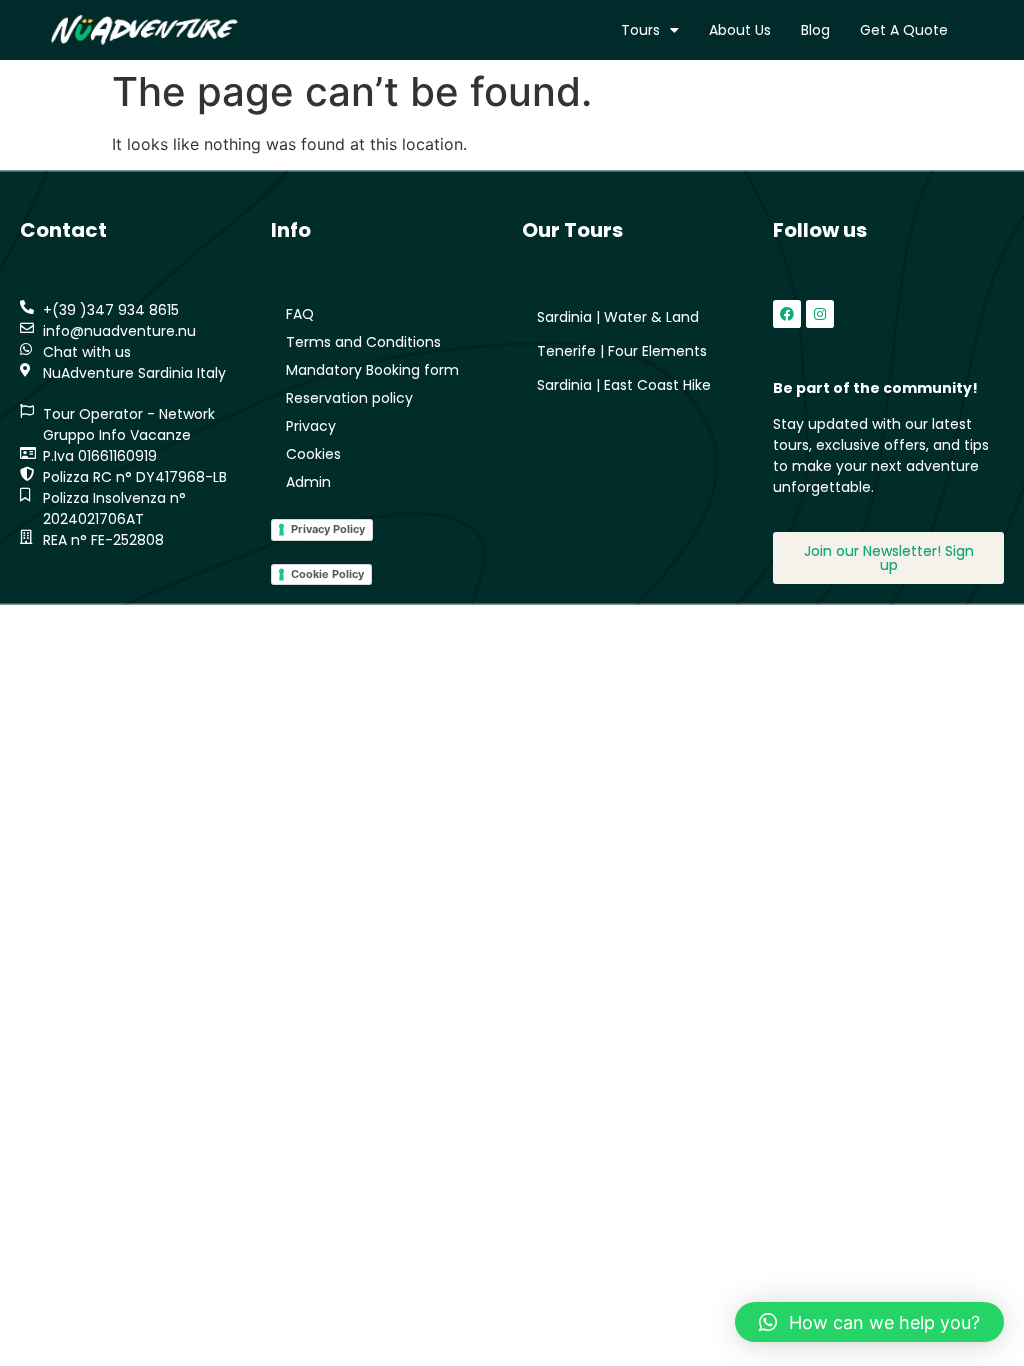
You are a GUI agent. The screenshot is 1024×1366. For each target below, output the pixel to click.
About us (740, 30)
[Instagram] (820, 314)
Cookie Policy (327, 574)
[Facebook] (787, 314)
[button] (869, 1322)
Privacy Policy (328, 529)
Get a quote (904, 30)
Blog (815, 30)
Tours (640, 30)
